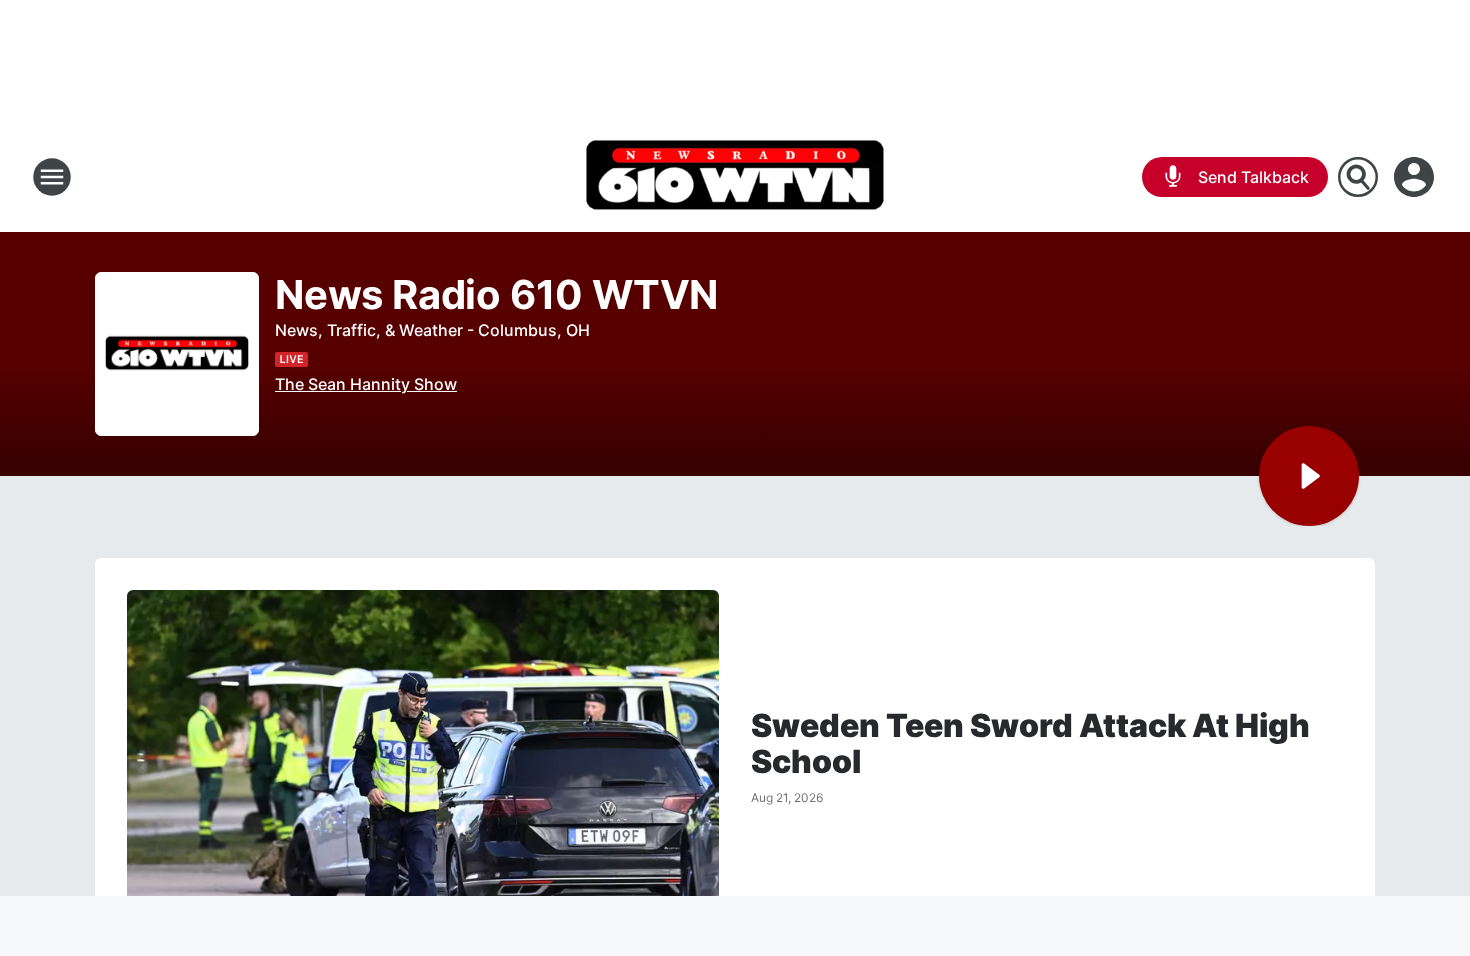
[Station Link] (735, 177)
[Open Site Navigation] (52, 177)
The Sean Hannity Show (366, 384)
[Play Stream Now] (1309, 476)
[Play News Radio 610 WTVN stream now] (177, 354)
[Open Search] (1358, 177)
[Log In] (1416, 177)
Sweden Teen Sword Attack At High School (1030, 744)
